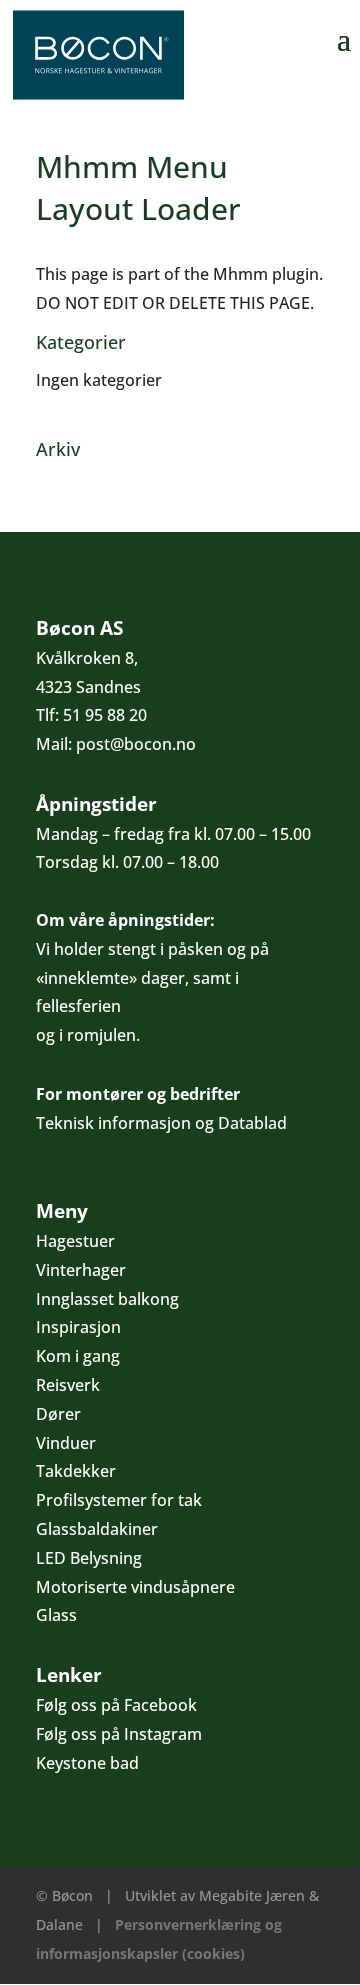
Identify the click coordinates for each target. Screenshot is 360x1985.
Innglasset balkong (107, 1299)
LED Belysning (89, 1558)
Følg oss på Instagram (119, 1734)
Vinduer (66, 1443)
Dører (58, 1414)
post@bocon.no (136, 744)
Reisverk (68, 1385)
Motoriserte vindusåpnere (135, 1587)
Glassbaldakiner (97, 1529)
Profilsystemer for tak (119, 1500)
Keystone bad (87, 1763)
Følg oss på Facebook (116, 1705)
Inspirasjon (78, 1327)
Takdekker (76, 1471)
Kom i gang (78, 1356)
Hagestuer (75, 1241)
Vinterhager (81, 1270)
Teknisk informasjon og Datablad (161, 1123)
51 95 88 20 (105, 715)
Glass (56, 1615)
